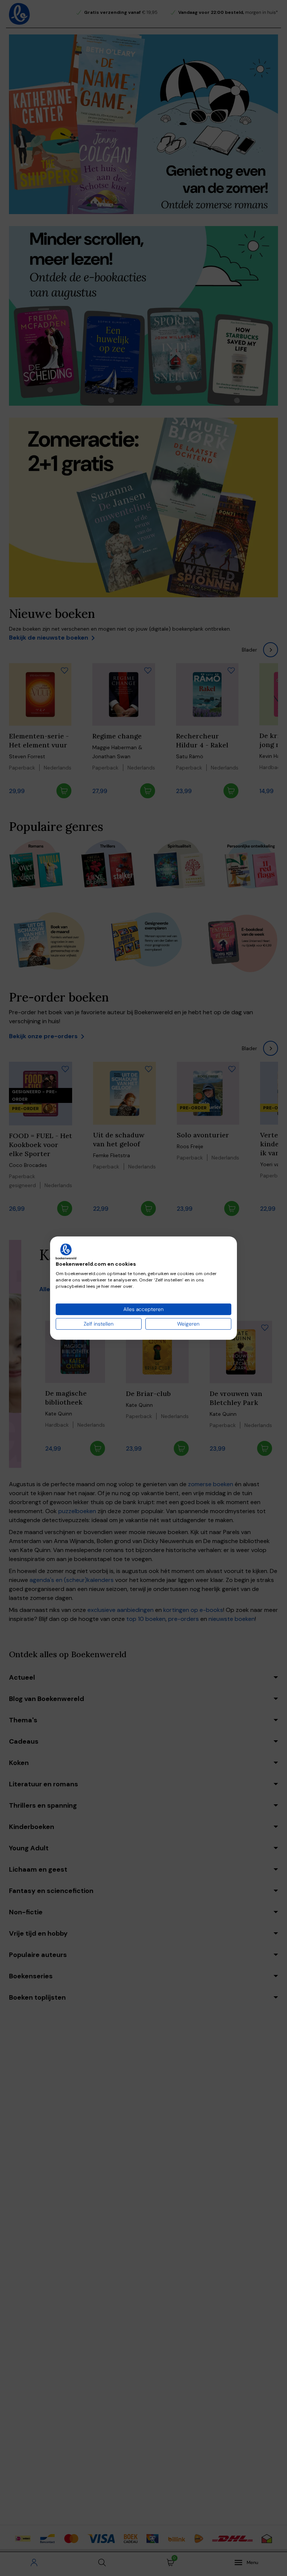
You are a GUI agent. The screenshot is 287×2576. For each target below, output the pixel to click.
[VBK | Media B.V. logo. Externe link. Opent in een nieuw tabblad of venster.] (66, 1251)
